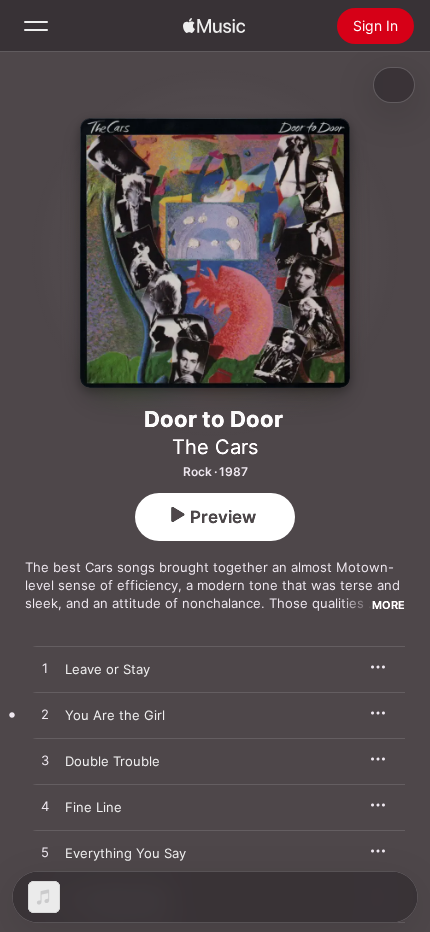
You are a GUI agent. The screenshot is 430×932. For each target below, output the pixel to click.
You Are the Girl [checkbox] (115, 715)
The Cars (215, 447)
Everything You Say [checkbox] (125, 853)
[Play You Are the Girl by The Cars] (45, 715)
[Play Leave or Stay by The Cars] (45, 669)
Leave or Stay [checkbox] (107, 669)
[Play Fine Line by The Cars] (45, 807)
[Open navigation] (36, 26)
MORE (388, 605)
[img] (214, 26)
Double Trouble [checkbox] (112, 761)
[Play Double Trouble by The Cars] (45, 761)
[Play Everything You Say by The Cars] (45, 853)
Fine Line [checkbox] (93, 807)
